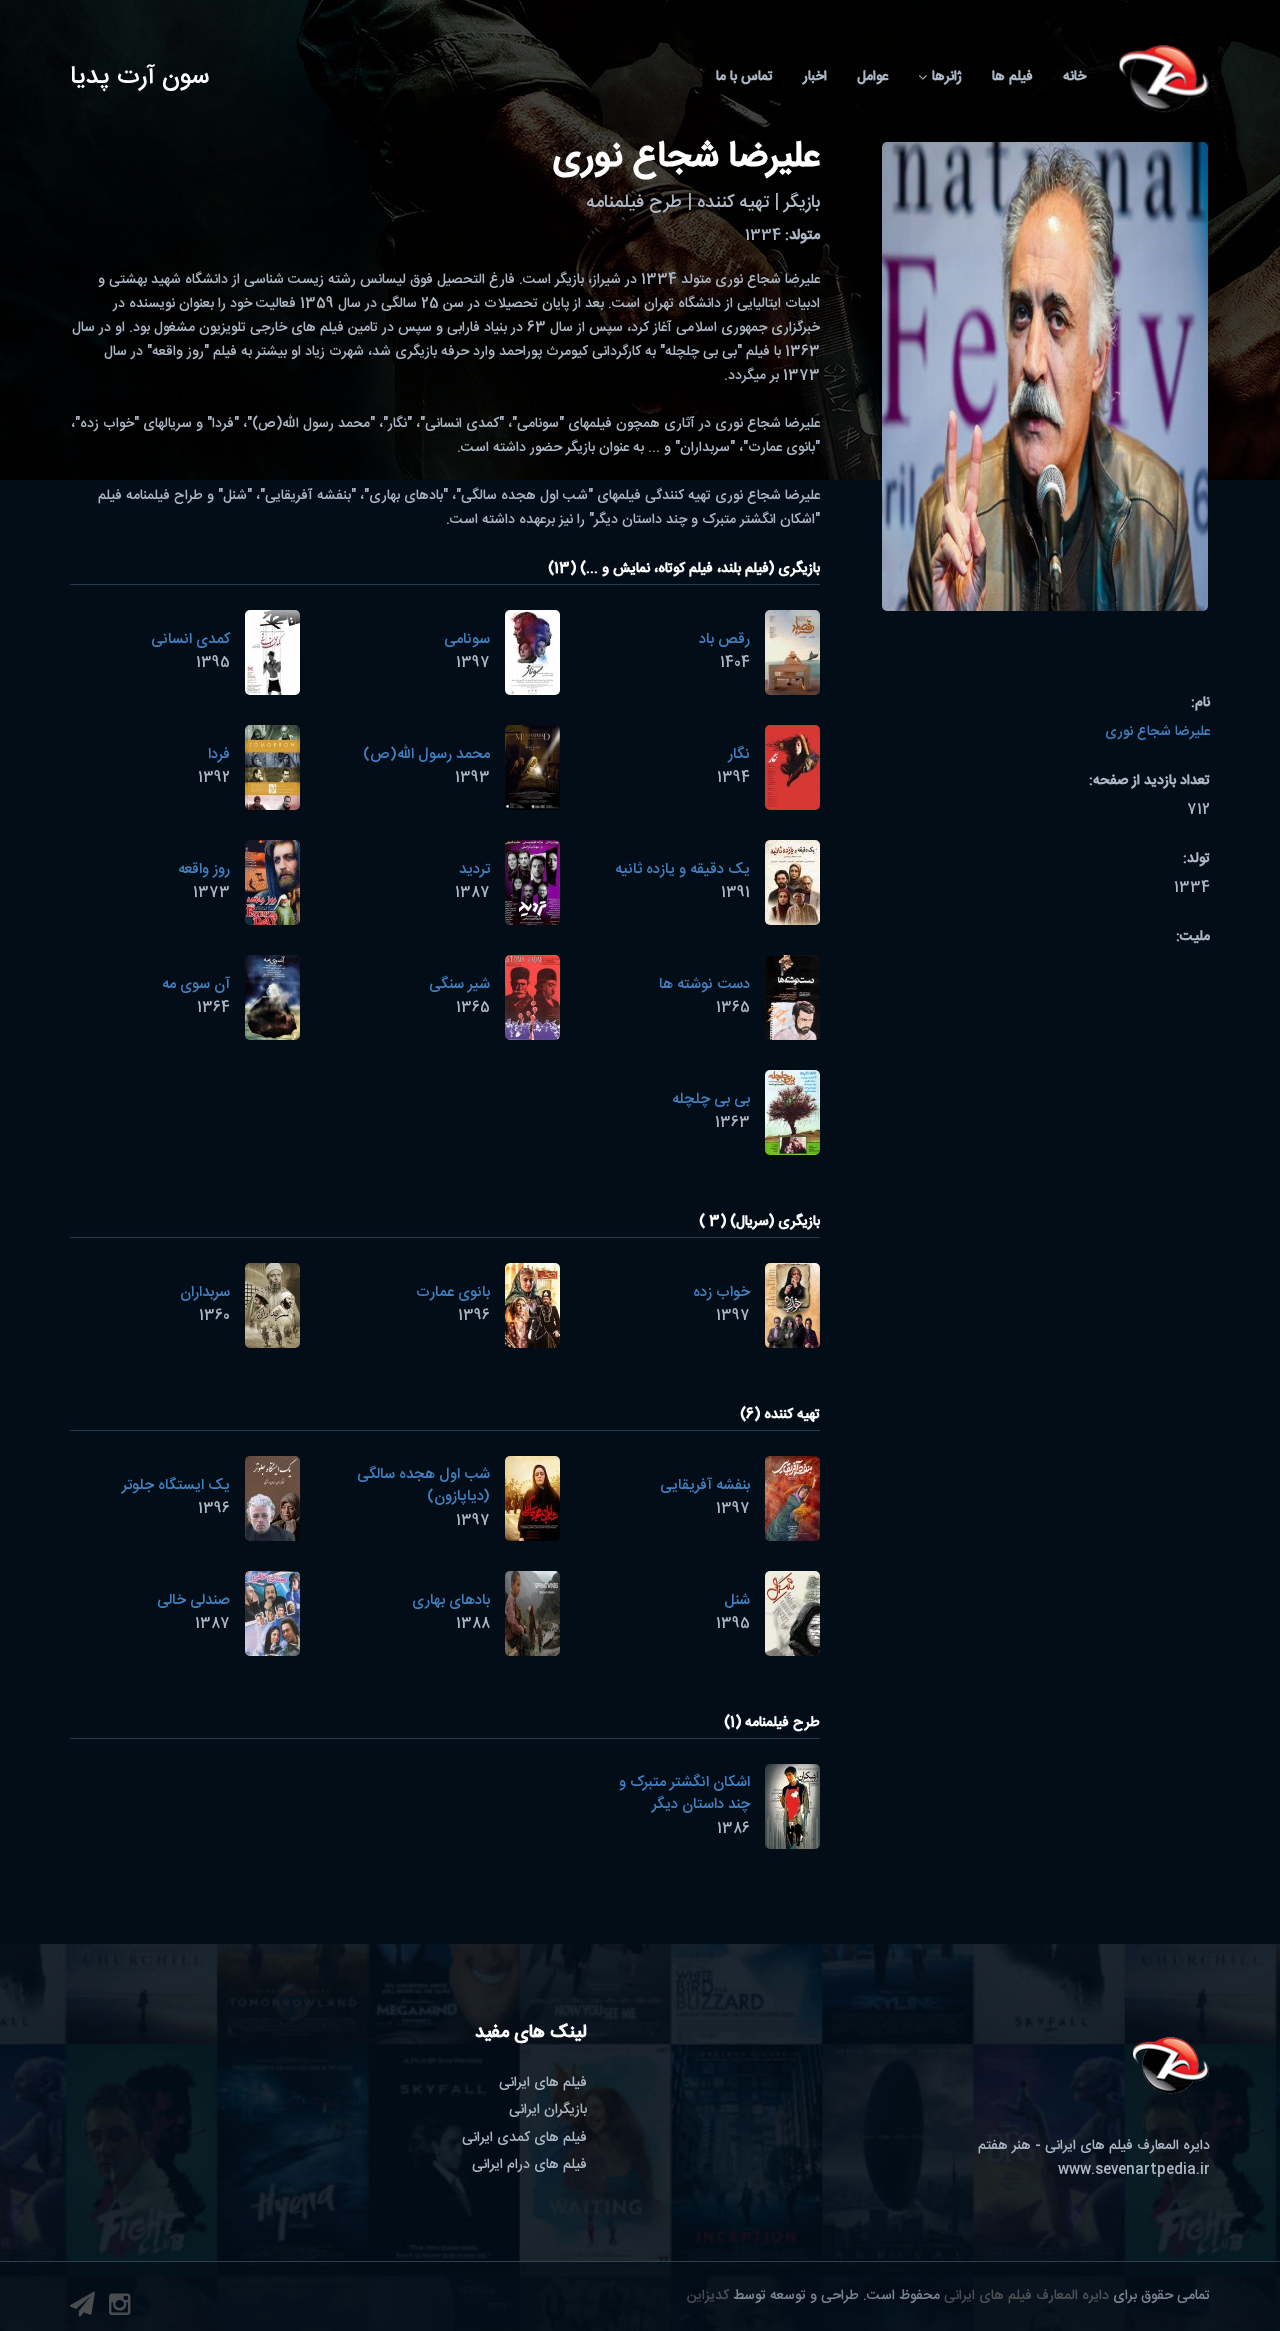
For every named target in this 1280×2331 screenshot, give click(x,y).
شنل (737, 1600)
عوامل (872, 77)
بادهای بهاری (451, 1600)
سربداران (205, 1292)
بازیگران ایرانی (548, 2110)
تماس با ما (744, 77)
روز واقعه (204, 869)
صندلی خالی (193, 1600)
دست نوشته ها (704, 984)
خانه (1074, 77)
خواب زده (721, 1292)
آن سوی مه (196, 984)
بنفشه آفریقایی (705, 1485)
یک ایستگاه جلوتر (176, 1485)
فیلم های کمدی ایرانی (524, 2138)
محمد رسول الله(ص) (426, 754)
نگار (739, 754)
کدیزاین (708, 2296)
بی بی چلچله (711, 1099)
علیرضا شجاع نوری (1157, 732)
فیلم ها (1012, 77)
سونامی (467, 639)
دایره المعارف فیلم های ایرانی (1026, 2296)
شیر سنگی (459, 984)
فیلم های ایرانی (543, 2083)
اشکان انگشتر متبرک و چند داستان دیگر (684, 1794)
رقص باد (724, 639)
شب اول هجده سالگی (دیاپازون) (423, 1486)
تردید (474, 869)
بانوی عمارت (453, 1292)
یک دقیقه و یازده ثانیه (682, 869)
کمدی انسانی (190, 639)
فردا (219, 754)
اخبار (815, 77)
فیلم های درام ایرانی (529, 2165)
